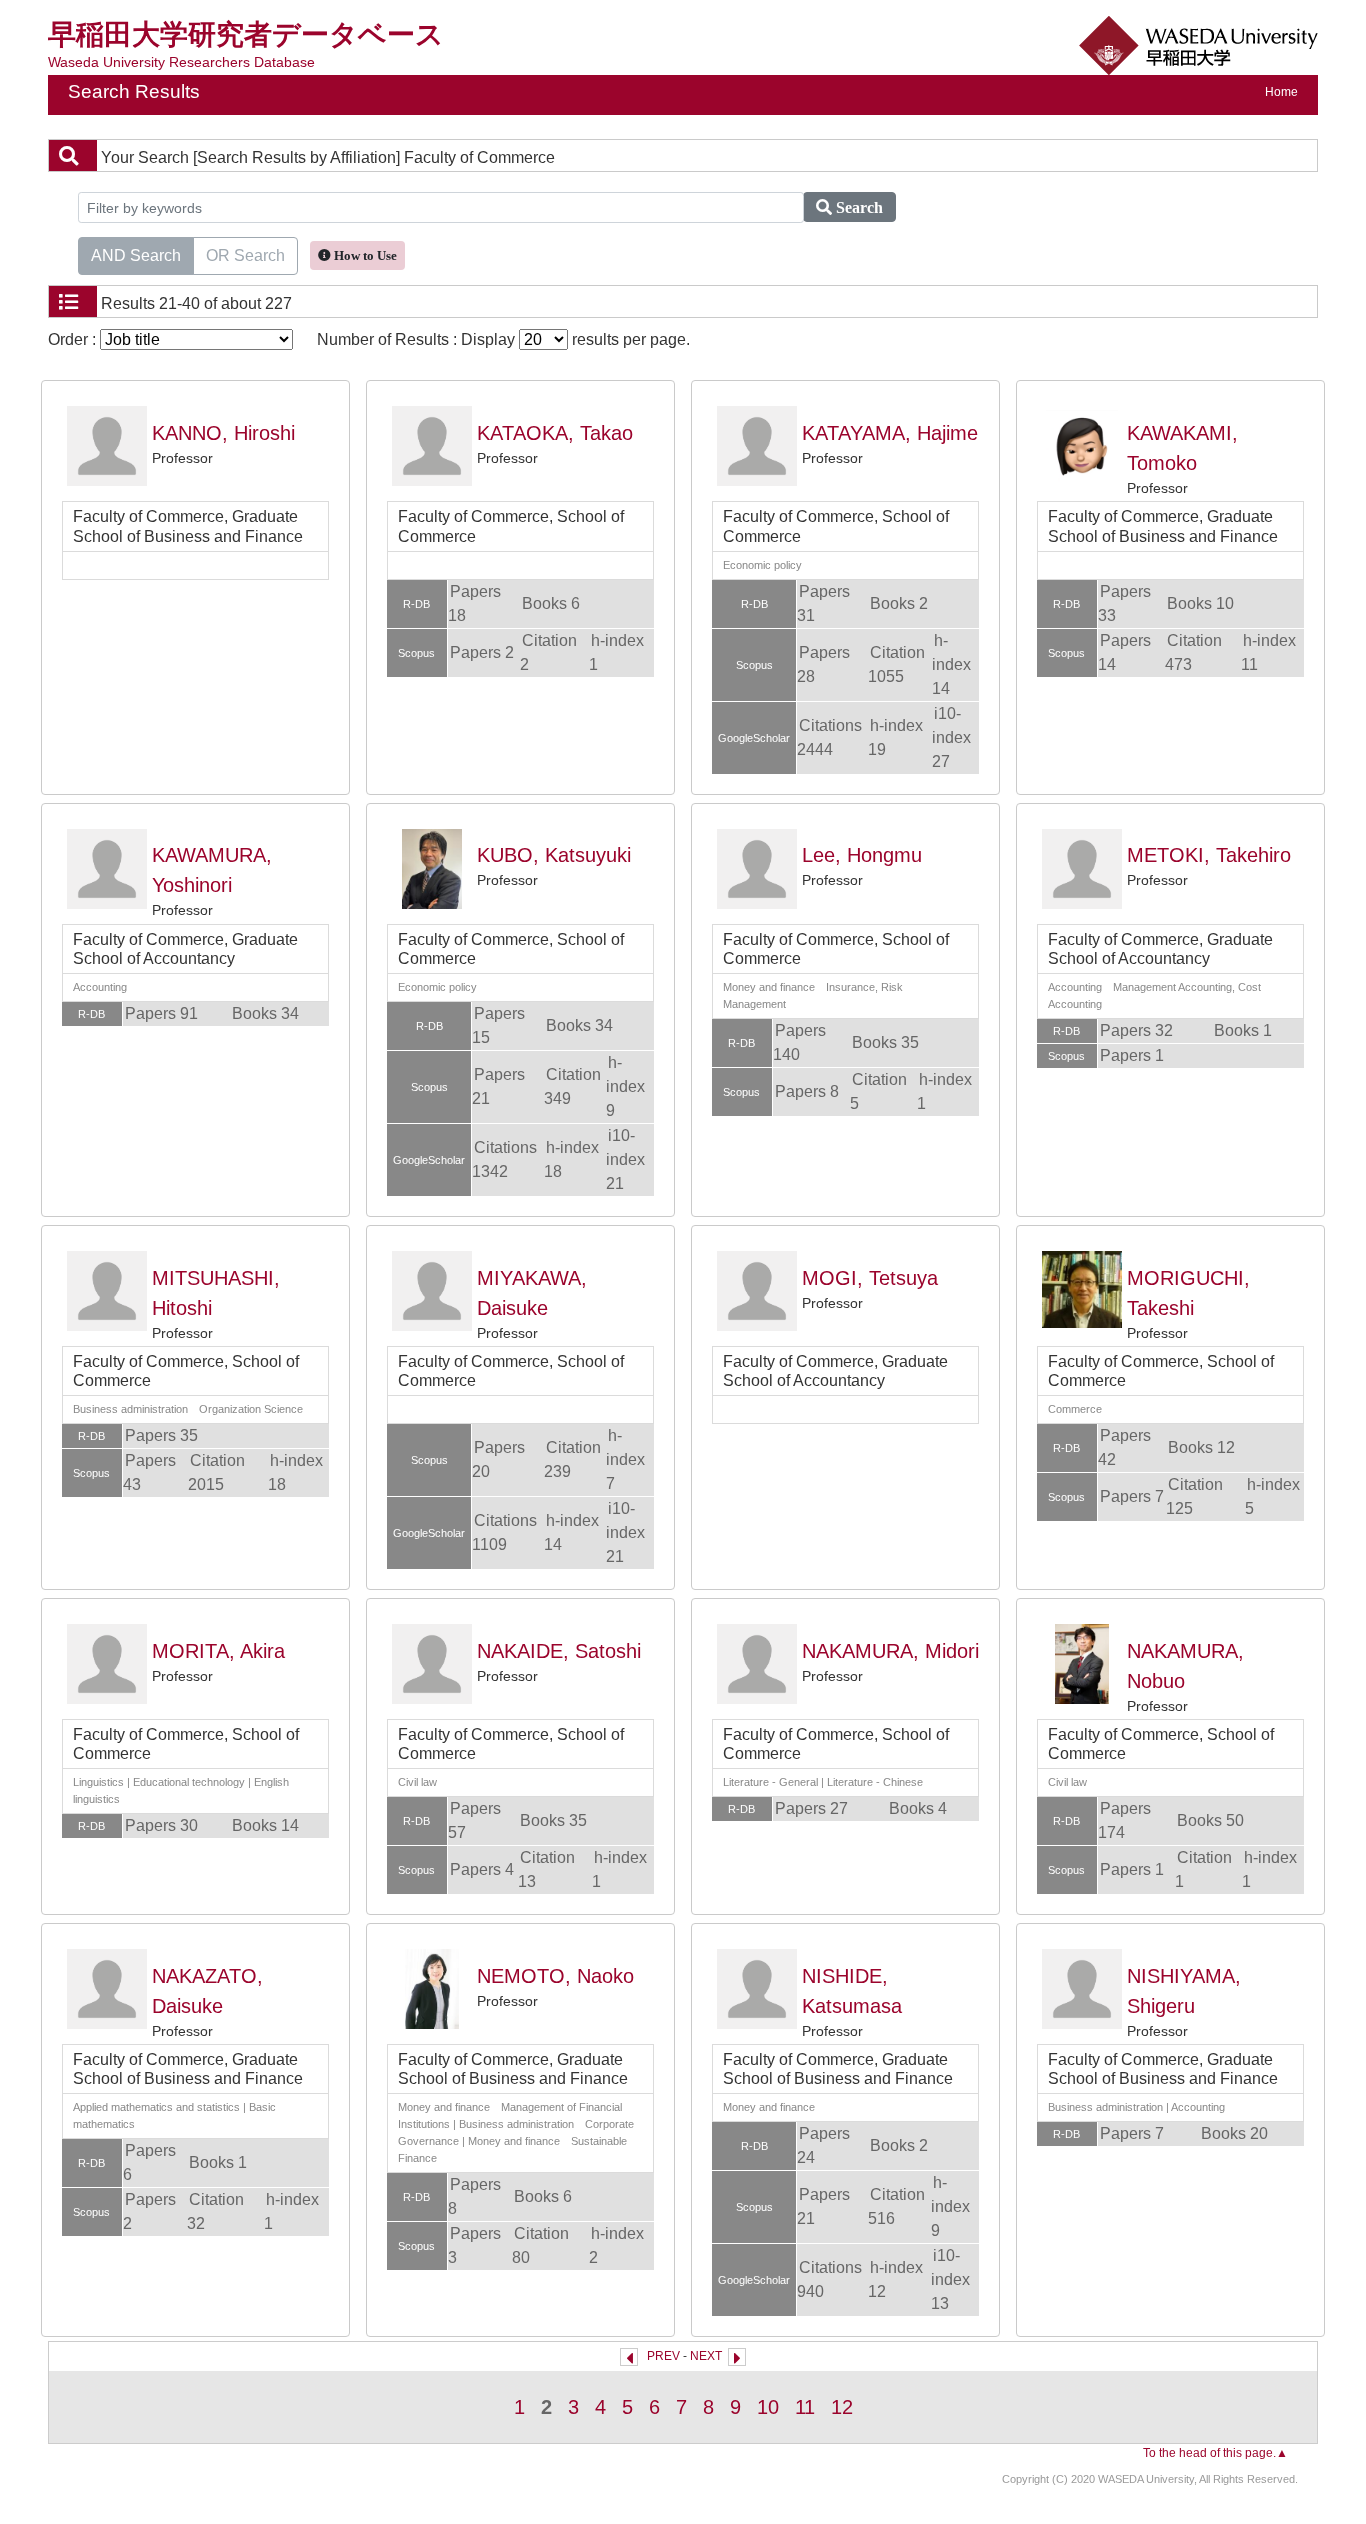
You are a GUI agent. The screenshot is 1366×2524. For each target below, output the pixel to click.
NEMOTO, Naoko (555, 1976)
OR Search (245, 255)
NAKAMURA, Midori (890, 1651)
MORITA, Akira (218, 1651)
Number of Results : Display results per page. (503, 339)
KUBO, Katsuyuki (554, 855)
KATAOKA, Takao (555, 433)
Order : (74, 339)
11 (805, 2407)
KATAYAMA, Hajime (890, 433)
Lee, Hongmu (862, 855)
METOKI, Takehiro (1209, 855)
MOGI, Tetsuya (870, 1278)
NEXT (706, 2356)
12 (842, 2407)
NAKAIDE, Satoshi (559, 1651)
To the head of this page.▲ (1215, 2453)
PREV (663, 2356)
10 (768, 2407)
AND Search (136, 255)
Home (1281, 92)
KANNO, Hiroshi (223, 433)
